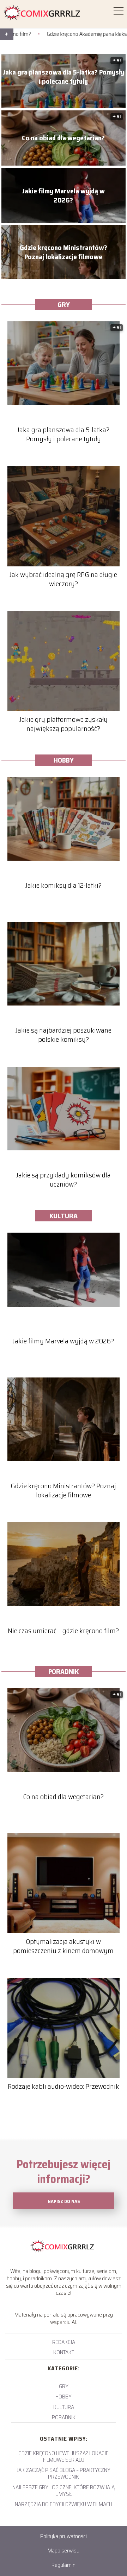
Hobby (64, 760)
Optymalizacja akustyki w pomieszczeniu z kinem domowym (63, 1946)
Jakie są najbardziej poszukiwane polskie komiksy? (64, 1035)
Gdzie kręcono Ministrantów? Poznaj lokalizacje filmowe (64, 252)
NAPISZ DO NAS (64, 2201)
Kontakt (64, 2352)
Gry (64, 304)
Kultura (64, 1216)
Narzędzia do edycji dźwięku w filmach (64, 2504)
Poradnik (64, 1671)
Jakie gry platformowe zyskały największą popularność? (64, 724)
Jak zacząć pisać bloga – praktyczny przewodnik (64, 2473)
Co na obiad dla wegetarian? (63, 138)
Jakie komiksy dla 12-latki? (64, 885)
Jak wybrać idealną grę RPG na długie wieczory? (63, 579)
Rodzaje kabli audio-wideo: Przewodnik (64, 2086)
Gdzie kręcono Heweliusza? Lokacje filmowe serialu (64, 2456)
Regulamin (64, 2565)
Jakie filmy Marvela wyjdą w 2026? (64, 195)
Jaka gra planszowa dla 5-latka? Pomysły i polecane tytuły (64, 77)
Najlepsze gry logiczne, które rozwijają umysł (64, 2491)
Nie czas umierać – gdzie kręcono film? (63, 1631)
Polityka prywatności (64, 2536)
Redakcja (64, 2342)
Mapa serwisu (64, 2551)
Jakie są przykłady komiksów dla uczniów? (64, 1180)
